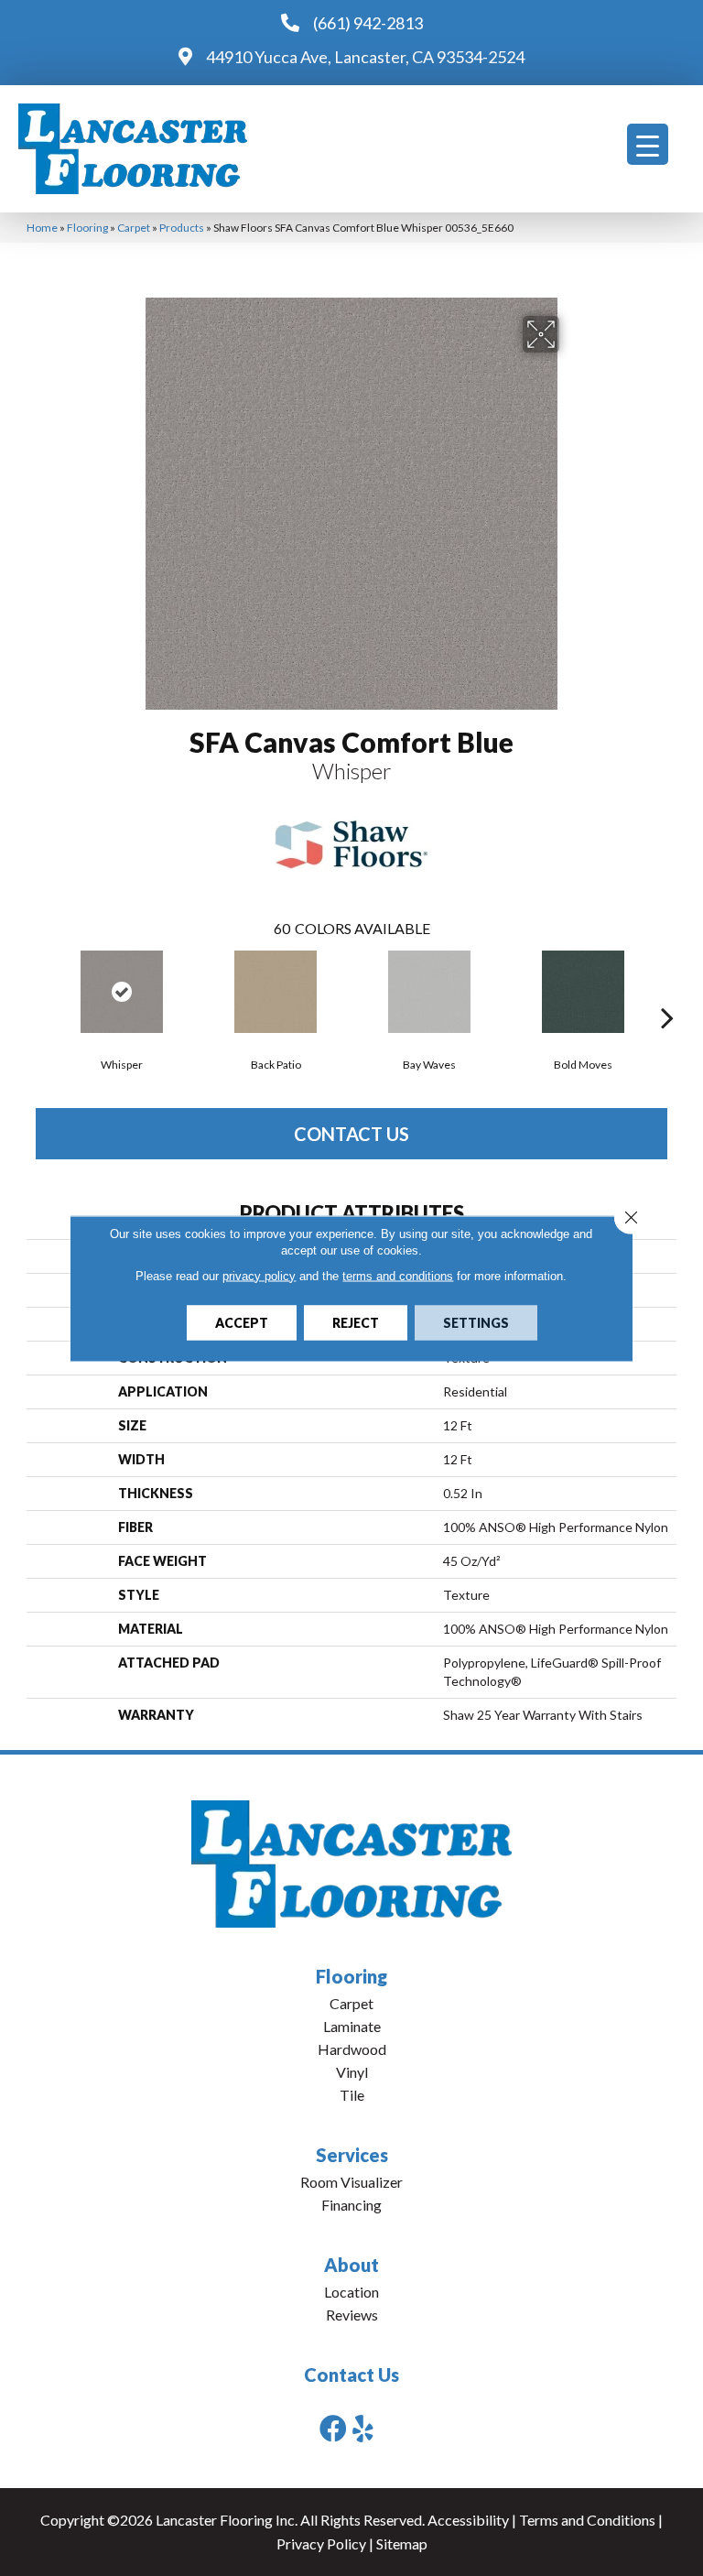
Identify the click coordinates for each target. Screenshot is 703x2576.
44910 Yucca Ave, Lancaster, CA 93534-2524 (365, 57)
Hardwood (352, 2049)
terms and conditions (398, 1275)
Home (42, 228)
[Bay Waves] (429, 992)
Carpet (134, 228)
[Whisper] (122, 992)
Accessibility (468, 2520)
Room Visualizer (351, 2182)
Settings (476, 1322)
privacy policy (259, 1275)
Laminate (352, 2026)
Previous (36, 990)
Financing (351, 2205)
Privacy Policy (321, 2543)
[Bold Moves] (583, 992)
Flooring (87, 228)
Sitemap (402, 2543)
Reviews (352, 2315)
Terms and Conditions (587, 2520)
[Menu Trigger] (648, 144)
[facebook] (333, 2428)
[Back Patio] (276, 992)
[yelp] (363, 2428)
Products (182, 228)
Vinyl (352, 2072)
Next (667, 990)
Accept (242, 1322)
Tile (352, 2095)
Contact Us (351, 1134)
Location (351, 2292)
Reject (356, 1322)
